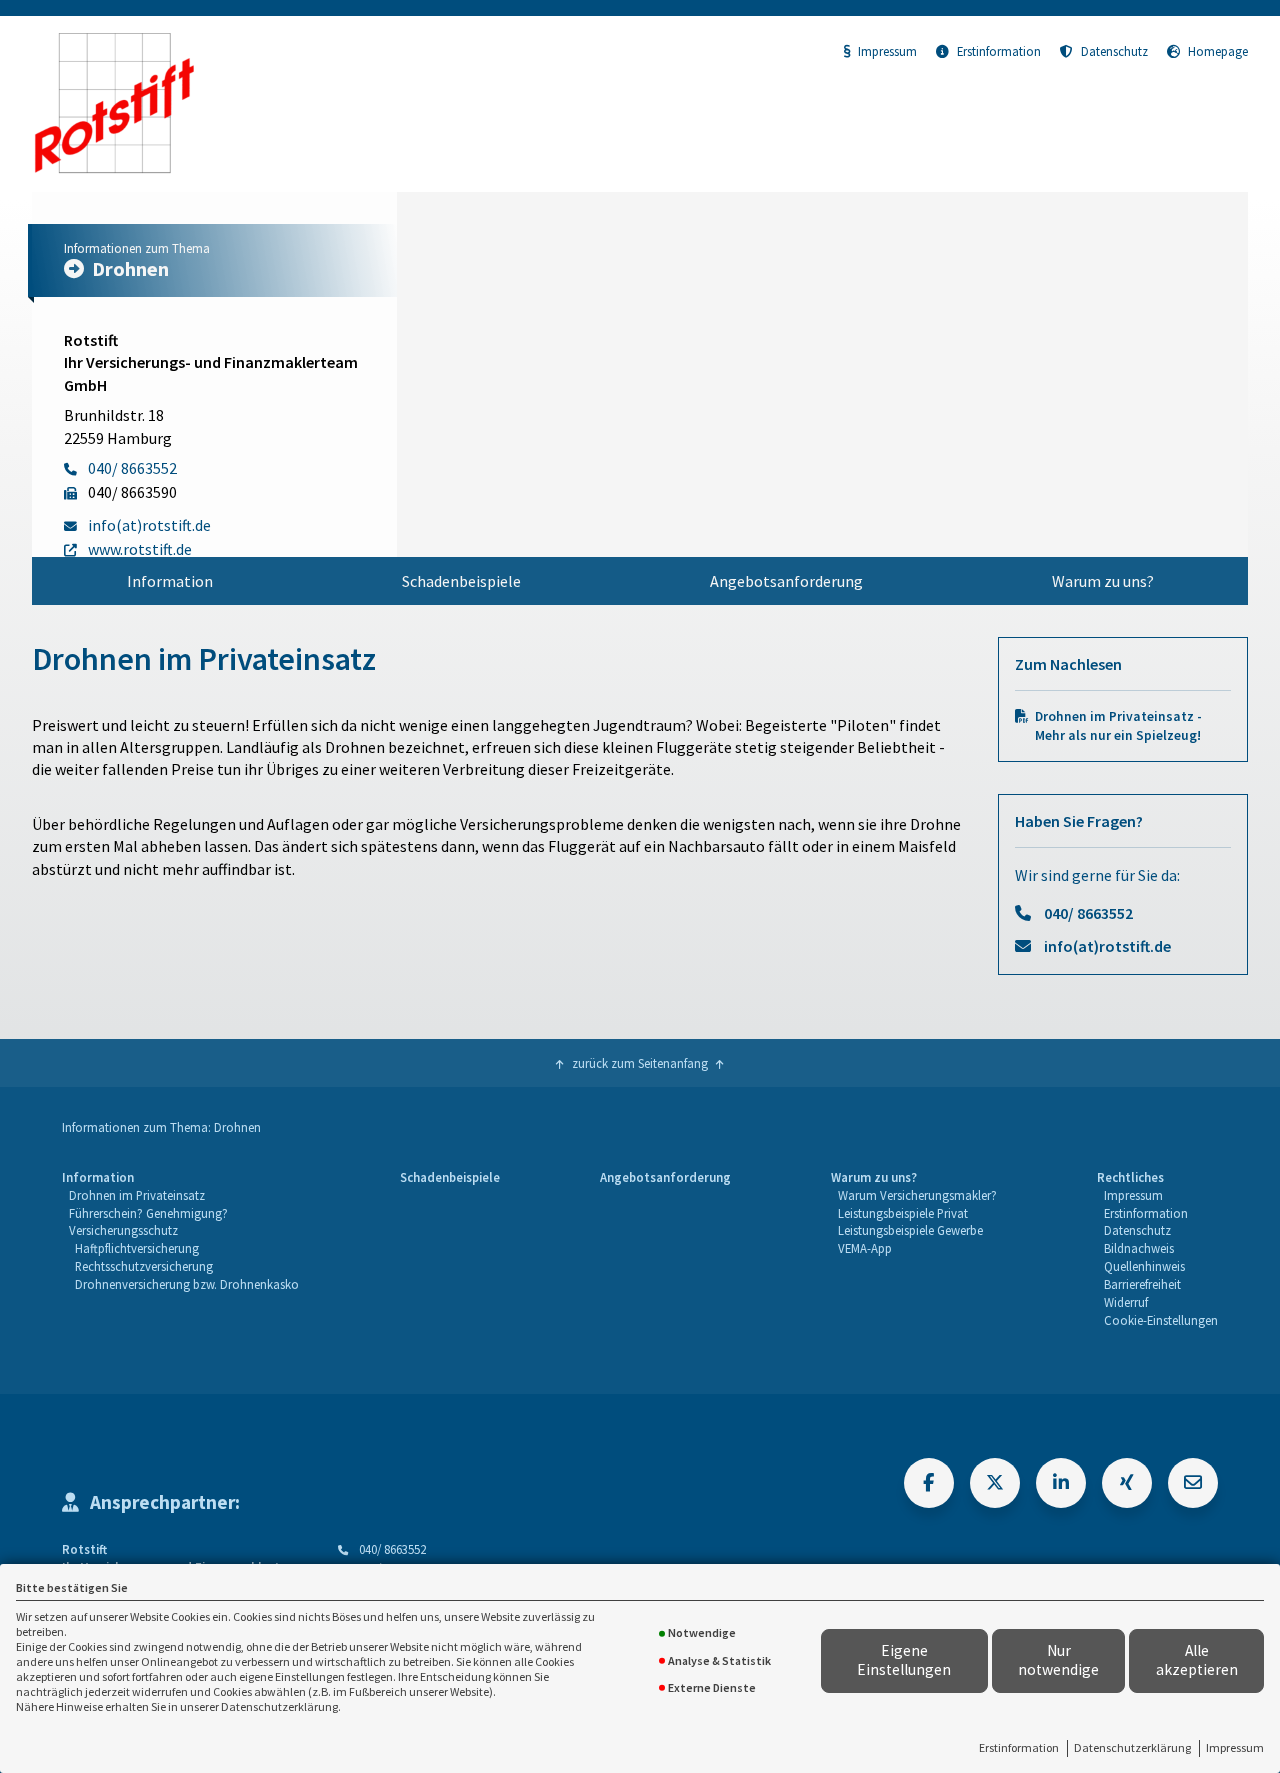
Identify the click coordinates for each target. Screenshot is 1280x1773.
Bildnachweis (1139, 1248)
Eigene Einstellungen (904, 1660)
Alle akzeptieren (1197, 1660)
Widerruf (1126, 1302)
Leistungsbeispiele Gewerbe (910, 1230)
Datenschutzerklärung (1132, 1747)
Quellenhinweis (1144, 1266)
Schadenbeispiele (461, 581)
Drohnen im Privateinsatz (137, 1195)
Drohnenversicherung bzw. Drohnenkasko (187, 1284)
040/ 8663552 (1088, 913)
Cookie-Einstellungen (1161, 1320)
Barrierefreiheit (1142, 1284)
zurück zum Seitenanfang (640, 1063)
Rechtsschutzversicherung (144, 1266)
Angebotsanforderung (786, 581)
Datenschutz (1114, 51)
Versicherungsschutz (123, 1230)
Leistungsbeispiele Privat (903, 1213)
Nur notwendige (1058, 1660)
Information (170, 581)
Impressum (1235, 1747)
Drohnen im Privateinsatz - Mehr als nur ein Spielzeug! (1118, 726)
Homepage (1218, 51)
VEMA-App (865, 1248)
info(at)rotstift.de (1107, 946)
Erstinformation (1019, 1747)
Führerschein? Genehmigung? (148, 1213)
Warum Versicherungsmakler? (917, 1195)
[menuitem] (169, 581)
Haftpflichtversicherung (137, 1248)
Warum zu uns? (1103, 581)
